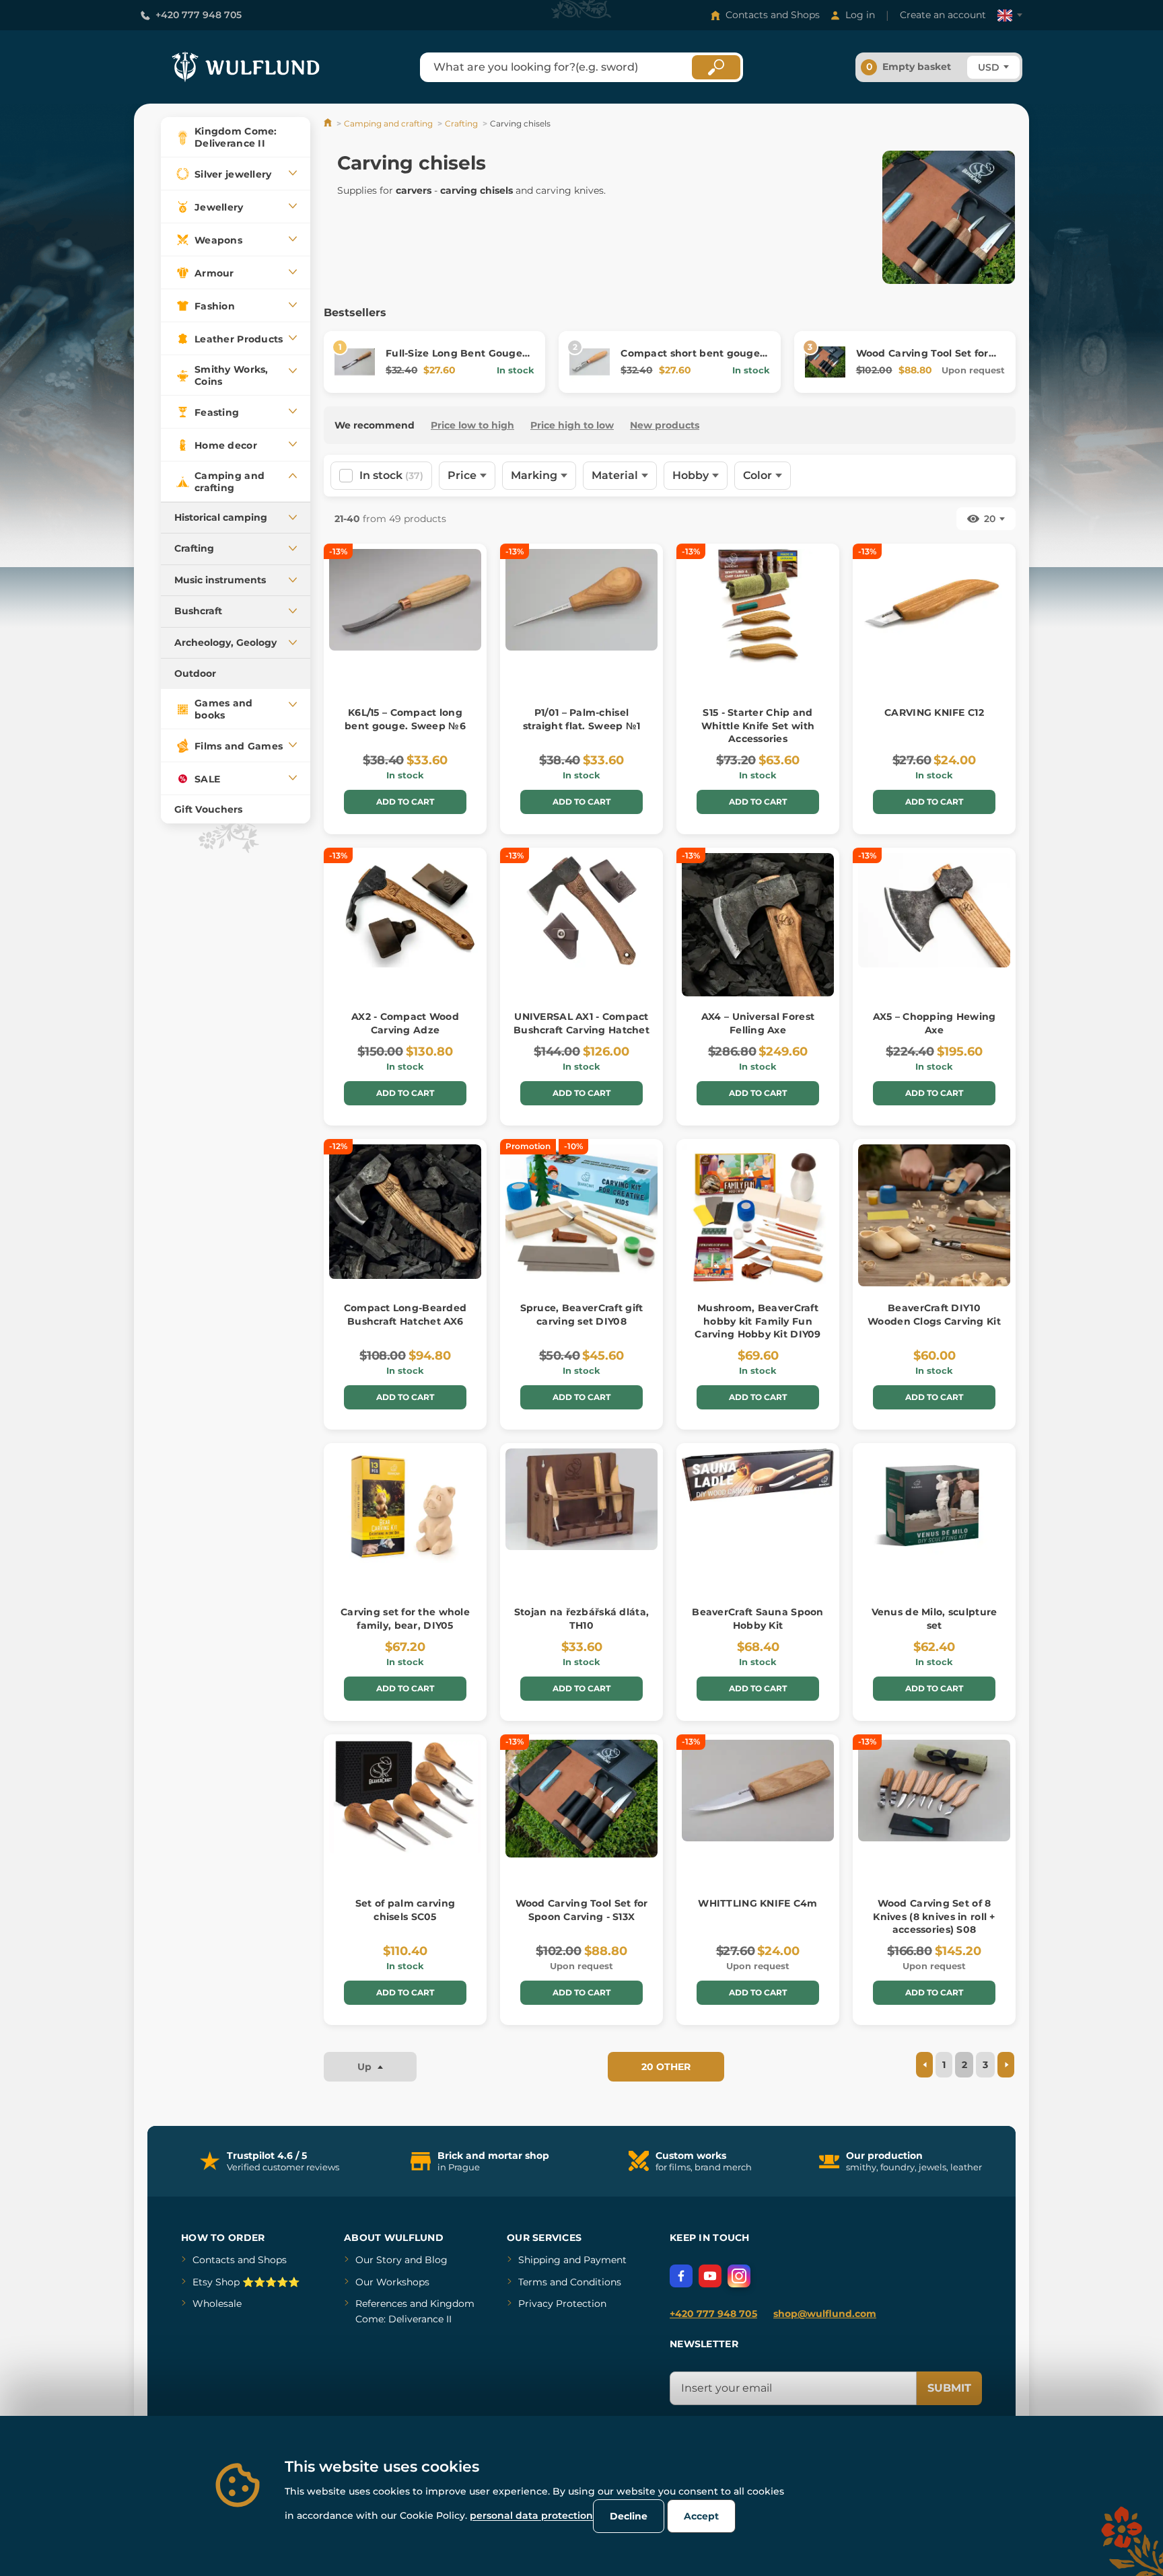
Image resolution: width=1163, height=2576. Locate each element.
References (381, 2304)
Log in (860, 15)
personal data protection (531, 2515)
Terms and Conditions (570, 2282)
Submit (949, 2388)
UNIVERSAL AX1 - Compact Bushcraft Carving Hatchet (581, 1023)
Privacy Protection (562, 2304)
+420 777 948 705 (199, 15)
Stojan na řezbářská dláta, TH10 (581, 1619)
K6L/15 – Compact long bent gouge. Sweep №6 (405, 719)
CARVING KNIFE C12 (934, 712)
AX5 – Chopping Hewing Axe (935, 1023)
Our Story (379, 2260)
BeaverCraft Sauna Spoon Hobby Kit (757, 1619)
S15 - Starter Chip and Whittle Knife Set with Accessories (758, 726)
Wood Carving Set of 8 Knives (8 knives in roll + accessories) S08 (934, 1916)
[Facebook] (681, 2276)
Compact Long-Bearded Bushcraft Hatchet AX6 (406, 1315)
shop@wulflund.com (825, 2314)
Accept (701, 2516)
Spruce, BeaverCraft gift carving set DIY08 (582, 1315)
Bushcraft (198, 611)
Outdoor (195, 673)
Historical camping (221, 517)
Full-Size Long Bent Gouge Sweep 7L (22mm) (454, 360)
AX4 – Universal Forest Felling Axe (758, 1023)
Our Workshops (392, 2282)
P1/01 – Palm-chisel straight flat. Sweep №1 (581, 719)
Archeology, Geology (225, 642)
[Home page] (329, 123)
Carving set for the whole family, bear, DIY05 (405, 1619)
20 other (666, 2067)
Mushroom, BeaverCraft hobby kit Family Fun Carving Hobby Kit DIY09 (757, 1321)
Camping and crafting (388, 123)
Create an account (943, 15)
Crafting (194, 548)
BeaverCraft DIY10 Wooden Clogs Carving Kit (934, 1315)
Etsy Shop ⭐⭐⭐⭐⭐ (246, 2282)
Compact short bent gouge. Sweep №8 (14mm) (692, 360)
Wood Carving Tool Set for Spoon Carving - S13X (922, 360)
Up (366, 2067)
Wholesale (217, 2304)
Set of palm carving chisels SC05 (405, 1910)
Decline (629, 2516)
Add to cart (405, 802)
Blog (436, 2260)
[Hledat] (716, 67)
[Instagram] (739, 2276)
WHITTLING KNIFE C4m (757, 1903)
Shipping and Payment (572, 2260)
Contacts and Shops (773, 15)
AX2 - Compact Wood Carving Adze (405, 1023)
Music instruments (220, 580)
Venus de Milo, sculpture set (935, 1619)
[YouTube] (710, 2276)
